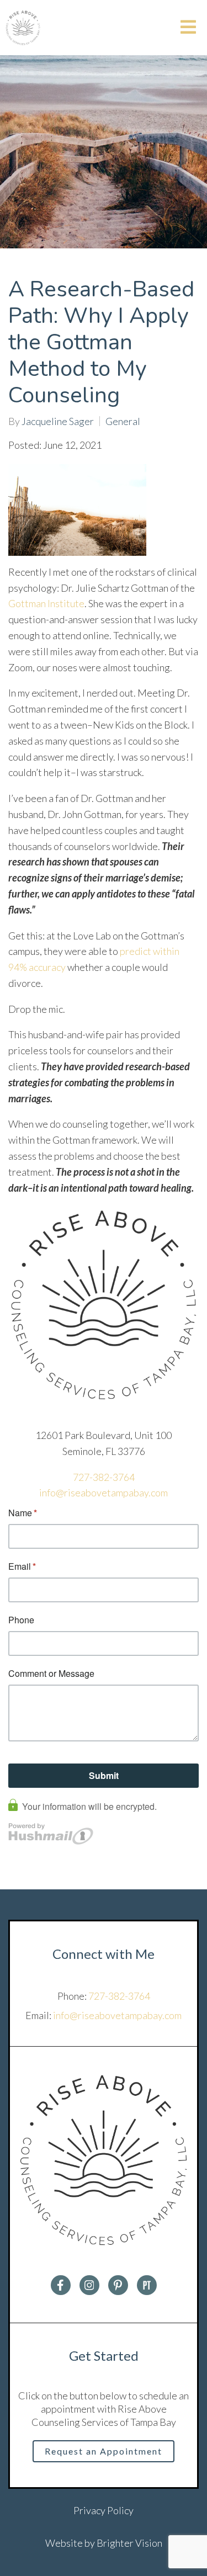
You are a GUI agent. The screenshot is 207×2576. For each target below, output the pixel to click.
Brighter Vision (129, 2543)
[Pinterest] (118, 2285)
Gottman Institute (46, 603)
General (123, 421)
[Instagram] (89, 2285)
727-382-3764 (104, 1477)
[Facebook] (61, 2285)
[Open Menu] (188, 28)
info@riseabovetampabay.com (104, 1493)
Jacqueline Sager (58, 421)
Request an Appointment (104, 2451)
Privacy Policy (104, 2510)
